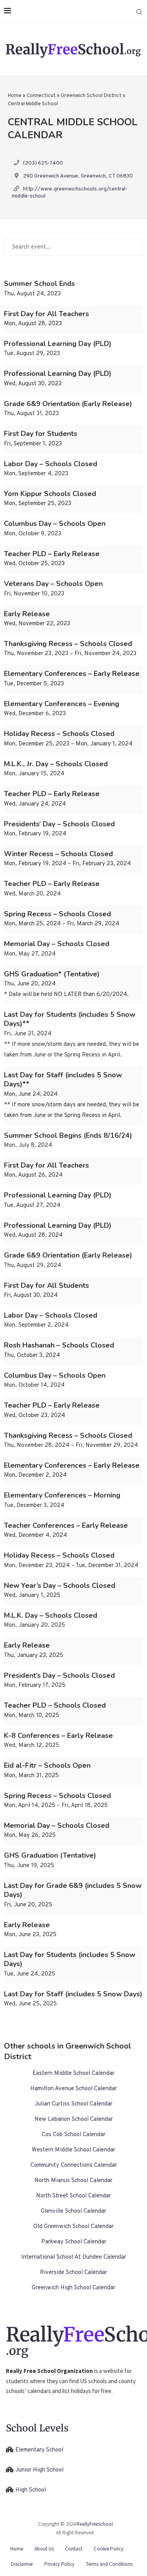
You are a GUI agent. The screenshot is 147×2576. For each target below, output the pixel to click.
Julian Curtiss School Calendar (73, 2104)
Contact (74, 2549)
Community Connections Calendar (74, 2165)
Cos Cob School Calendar (74, 2135)
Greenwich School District (91, 96)
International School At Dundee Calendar (74, 2257)
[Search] (139, 12)
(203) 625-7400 (43, 163)
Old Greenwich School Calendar (73, 2227)
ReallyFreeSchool (95, 2524)
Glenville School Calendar (73, 2211)
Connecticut (41, 96)
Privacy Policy (59, 2564)
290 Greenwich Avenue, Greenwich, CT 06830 (78, 176)
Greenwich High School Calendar (73, 2288)
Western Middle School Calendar (73, 2150)
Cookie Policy (109, 2549)
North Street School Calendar (73, 2196)
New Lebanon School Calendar (74, 2119)
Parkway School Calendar (74, 2242)
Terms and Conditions (109, 2564)
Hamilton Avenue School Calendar (73, 2089)
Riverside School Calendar (73, 2273)
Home (15, 96)
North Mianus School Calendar (73, 2181)
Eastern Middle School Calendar (73, 2073)
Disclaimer (22, 2564)
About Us (44, 2549)
